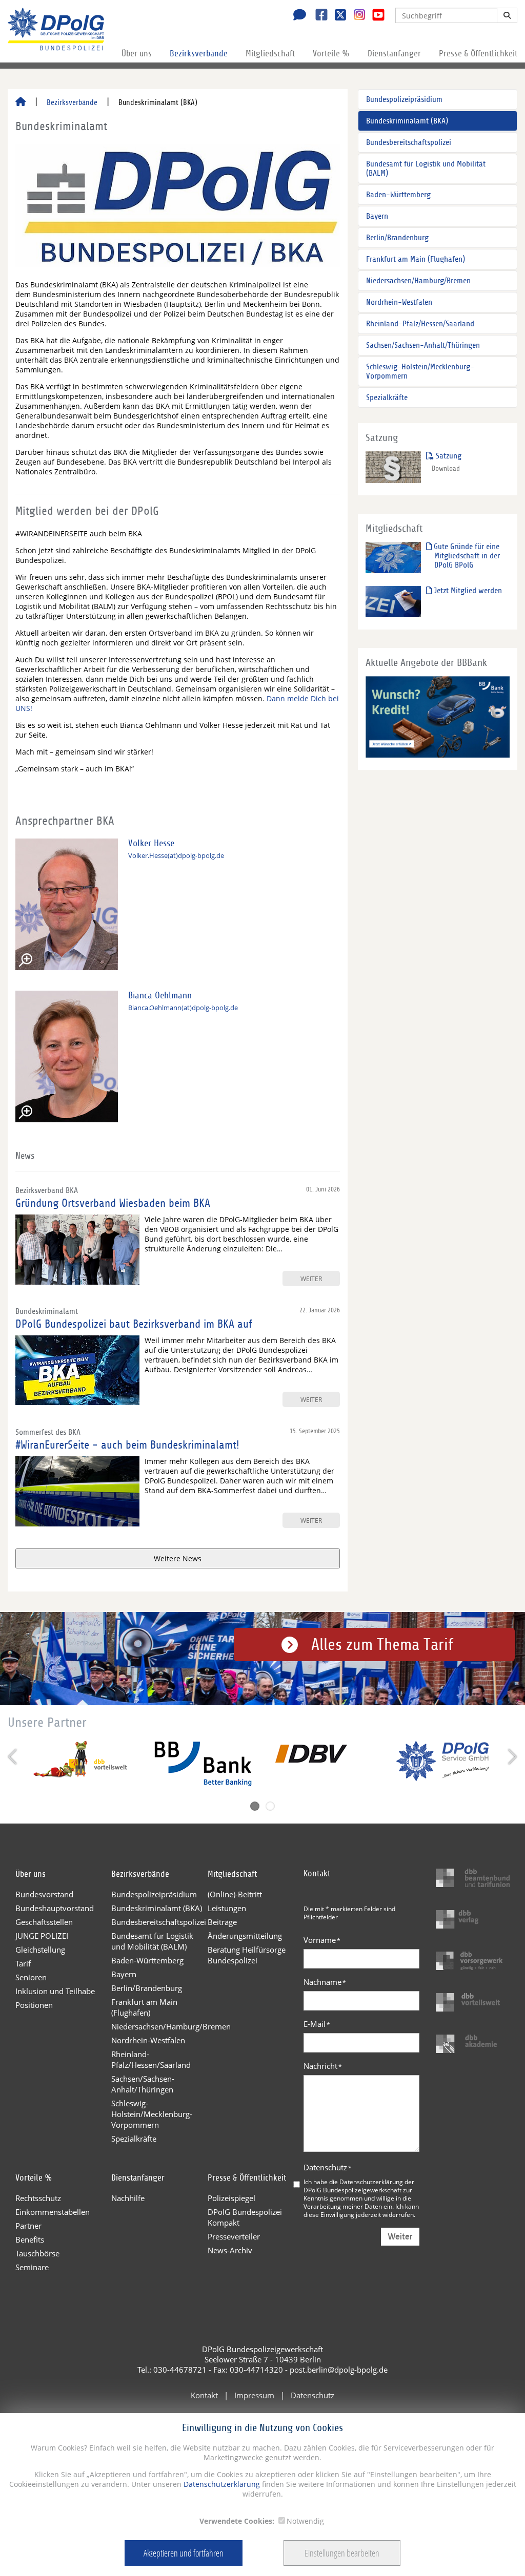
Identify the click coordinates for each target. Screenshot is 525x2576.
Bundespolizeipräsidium (404, 99)
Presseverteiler (234, 2236)
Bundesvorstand (44, 1894)
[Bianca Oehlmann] (67, 1056)
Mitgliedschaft (270, 54)
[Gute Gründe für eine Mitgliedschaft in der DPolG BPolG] (393, 557)
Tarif (23, 1963)
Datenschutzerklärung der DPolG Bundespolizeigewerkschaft (359, 2186)
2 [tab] (270, 1806)
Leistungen (227, 1908)
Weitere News (178, 1558)
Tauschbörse (37, 2253)
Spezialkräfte (387, 397)
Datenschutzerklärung (221, 2484)
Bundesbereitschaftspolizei (409, 142)
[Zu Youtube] (375, 16)
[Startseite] (21, 102)
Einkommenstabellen (53, 2212)
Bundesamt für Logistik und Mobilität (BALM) (426, 169)
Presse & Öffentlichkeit (478, 54)
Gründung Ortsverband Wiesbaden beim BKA (113, 1203)
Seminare (32, 2267)
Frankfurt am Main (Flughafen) (416, 259)
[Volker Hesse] (67, 904)
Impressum (254, 2395)
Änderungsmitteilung (245, 1936)
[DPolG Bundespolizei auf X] (337, 16)
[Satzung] (393, 466)
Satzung (448, 456)
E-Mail (317, 2024)
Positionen (34, 2005)
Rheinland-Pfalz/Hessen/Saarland (420, 324)
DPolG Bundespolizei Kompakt (245, 2217)
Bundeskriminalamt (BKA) (407, 121)
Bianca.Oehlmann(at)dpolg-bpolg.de (183, 1008)
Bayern (377, 216)
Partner (28, 2226)
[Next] (511, 1757)
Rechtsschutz (38, 2198)
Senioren (31, 1977)
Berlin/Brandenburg (397, 238)
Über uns (137, 54)
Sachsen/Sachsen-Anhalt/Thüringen (423, 345)
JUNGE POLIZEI (42, 1936)
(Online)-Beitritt (235, 1894)
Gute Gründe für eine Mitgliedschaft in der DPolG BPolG (466, 556)
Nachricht (323, 2066)
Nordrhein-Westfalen (399, 302)
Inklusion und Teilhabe (55, 1991)
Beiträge (222, 1922)
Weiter (400, 2237)
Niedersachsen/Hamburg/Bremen (418, 281)
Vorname (322, 1940)
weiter (311, 1279)
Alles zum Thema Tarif (382, 1645)
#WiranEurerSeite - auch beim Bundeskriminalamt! (127, 1445)
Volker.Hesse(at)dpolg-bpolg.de (176, 856)
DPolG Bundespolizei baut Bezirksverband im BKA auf (134, 1324)
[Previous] (14, 1757)
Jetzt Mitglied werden (467, 591)
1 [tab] (255, 1806)
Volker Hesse (151, 843)
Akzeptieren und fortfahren (184, 2553)
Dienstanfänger (394, 54)
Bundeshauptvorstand (55, 1908)
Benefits (30, 2239)
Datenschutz (328, 2167)
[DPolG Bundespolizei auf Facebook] (318, 16)
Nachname (325, 1982)
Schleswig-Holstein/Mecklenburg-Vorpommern (420, 371)
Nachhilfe (128, 2198)
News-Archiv (230, 2250)
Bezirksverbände (199, 54)
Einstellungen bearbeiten (342, 2553)
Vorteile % (331, 54)
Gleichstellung (40, 1950)
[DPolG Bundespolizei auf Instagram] (356, 15)
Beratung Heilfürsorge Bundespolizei (247, 1955)
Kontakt (204, 2395)
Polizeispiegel (231, 2198)
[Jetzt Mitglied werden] (393, 601)
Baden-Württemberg (398, 195)
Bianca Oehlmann (160, 996)
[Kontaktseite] (297, 16)
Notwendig (305, 2521)
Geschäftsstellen (44, 1922)
